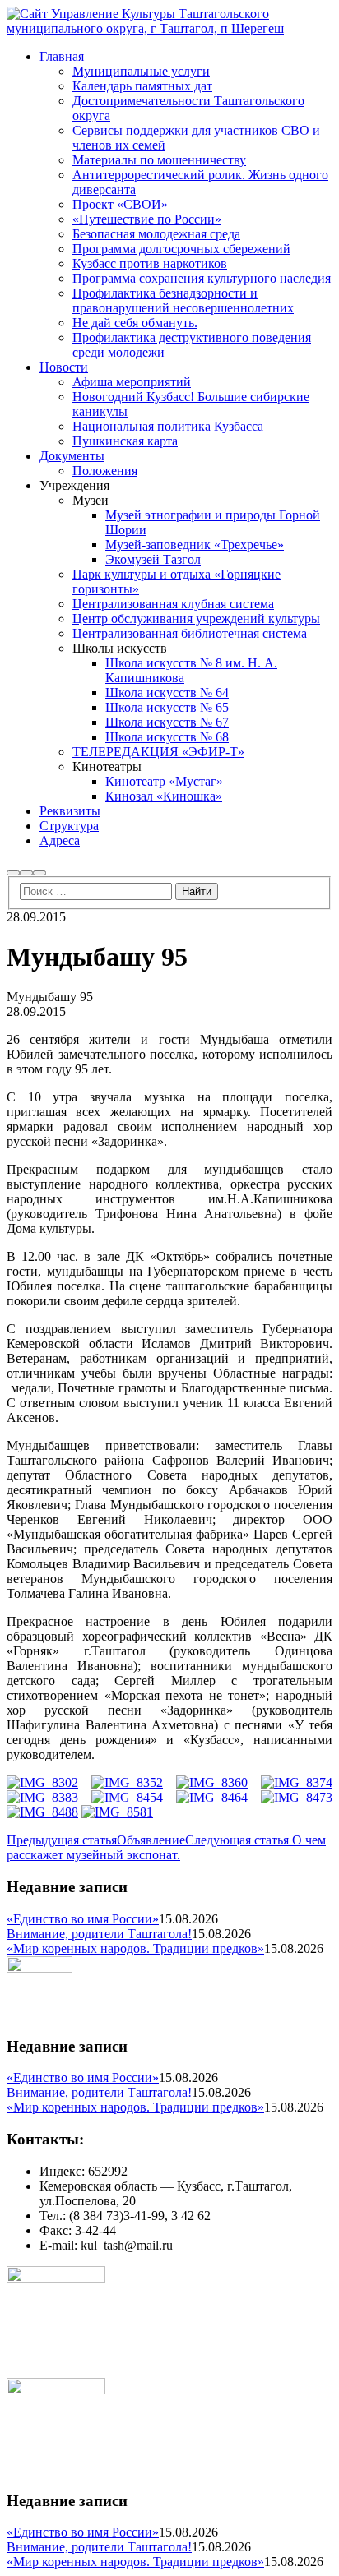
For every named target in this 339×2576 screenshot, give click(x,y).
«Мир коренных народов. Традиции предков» (135, 1948)
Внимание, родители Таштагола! (99, 1934)
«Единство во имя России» (83, 1919)
